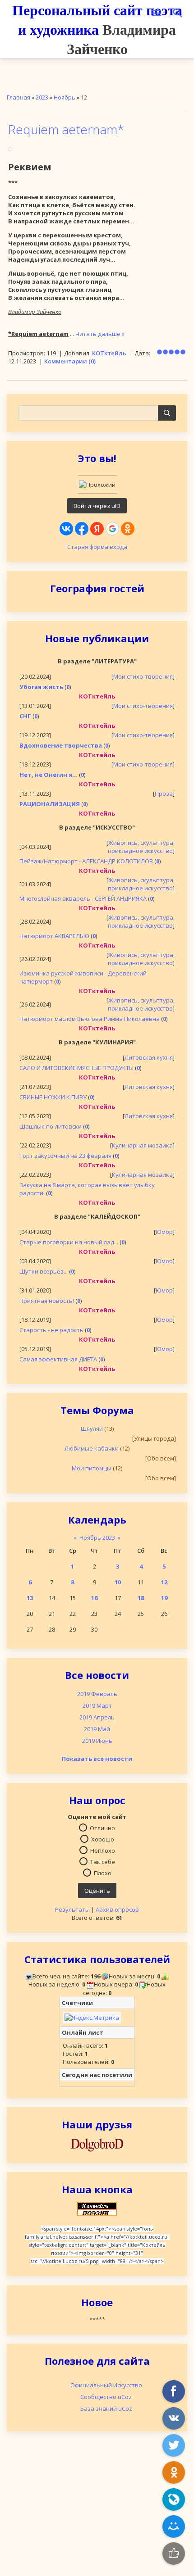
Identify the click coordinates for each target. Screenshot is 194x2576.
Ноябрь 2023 (97, 1537)
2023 (42, 97)
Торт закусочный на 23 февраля (65, 1156)
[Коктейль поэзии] (97, 2208)
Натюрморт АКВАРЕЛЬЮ (54, 936)
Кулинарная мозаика (142, 1145)
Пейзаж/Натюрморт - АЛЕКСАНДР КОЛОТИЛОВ (86, 861)
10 (118, 1582)
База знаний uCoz (106, 2408)
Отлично (102, 1828)
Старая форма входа (97, 547)
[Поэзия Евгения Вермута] (97, 2144)
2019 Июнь (97, 1741)
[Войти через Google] (112, 529)
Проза (164, 794)
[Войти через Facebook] (82, 529)
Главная (18, 97)
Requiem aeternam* (66, 129)
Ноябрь (65, 97)
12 (164, 1582)
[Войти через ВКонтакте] (66, 529)
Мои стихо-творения (143, 676)
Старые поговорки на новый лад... (69, 1242)
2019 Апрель (97, 1717)
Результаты (72, 1909)
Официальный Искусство (106, 2385)
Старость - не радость (51, 1330)
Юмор (164, 1232)
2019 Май (97, 1729)
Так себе (103, 1862)
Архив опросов (117, 1909)
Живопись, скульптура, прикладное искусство (141, 847)
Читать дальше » (100, 334)
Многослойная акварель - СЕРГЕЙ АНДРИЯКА (83, 898)
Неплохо (103, 1850)
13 (30, 1598)
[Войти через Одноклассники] (128, 529)
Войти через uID (97, 506)
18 (141, 1598)
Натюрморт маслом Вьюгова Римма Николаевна (90, 1019)
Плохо (103, 1873)
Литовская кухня (149, 1057)
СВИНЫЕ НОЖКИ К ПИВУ (53, 1097)
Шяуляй (92, 1429)
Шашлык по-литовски (51, 1126)
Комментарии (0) (70, 361)
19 (164, 1598)
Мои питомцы (92, 1468)
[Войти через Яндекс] (97, 529)
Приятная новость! (47, 1301)
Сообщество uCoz (106, 2397)
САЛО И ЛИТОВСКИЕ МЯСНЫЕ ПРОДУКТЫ (76, 1068)
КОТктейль (109, 353)
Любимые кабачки (92, 1448)
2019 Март (97, 1705)
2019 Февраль (97, 1694)
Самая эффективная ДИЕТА (58, 1359)
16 (94, 1598)
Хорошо (103, 1839)
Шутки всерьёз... (44, 1271)
